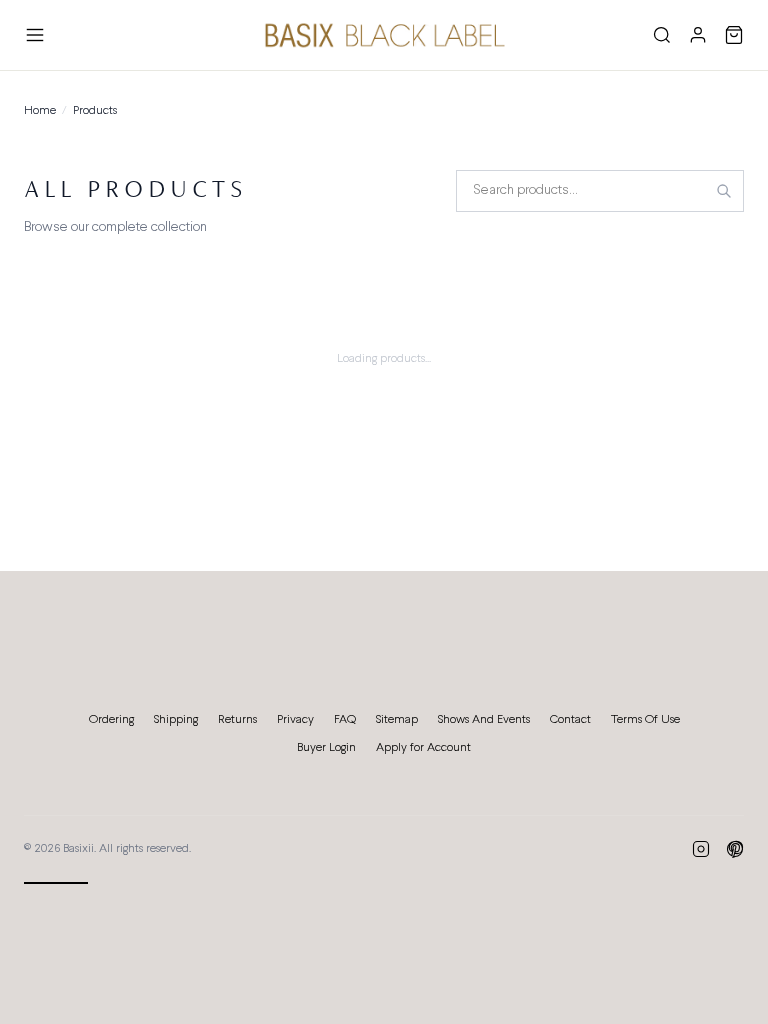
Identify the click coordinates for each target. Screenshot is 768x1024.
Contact (570, 720)
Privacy (295, 720)
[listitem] (701, 849)
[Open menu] (35, 35)
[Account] (698, 35)
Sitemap (397, 720)
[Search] (662, 35)
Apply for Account (423, 748)
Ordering (111, 720)
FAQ (345, 720)
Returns (237, 720)
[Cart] (734, 35)
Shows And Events (484, 720)
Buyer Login (326, 748)
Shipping (176, 720)
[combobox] (600, 191)
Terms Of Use (645, 720)
